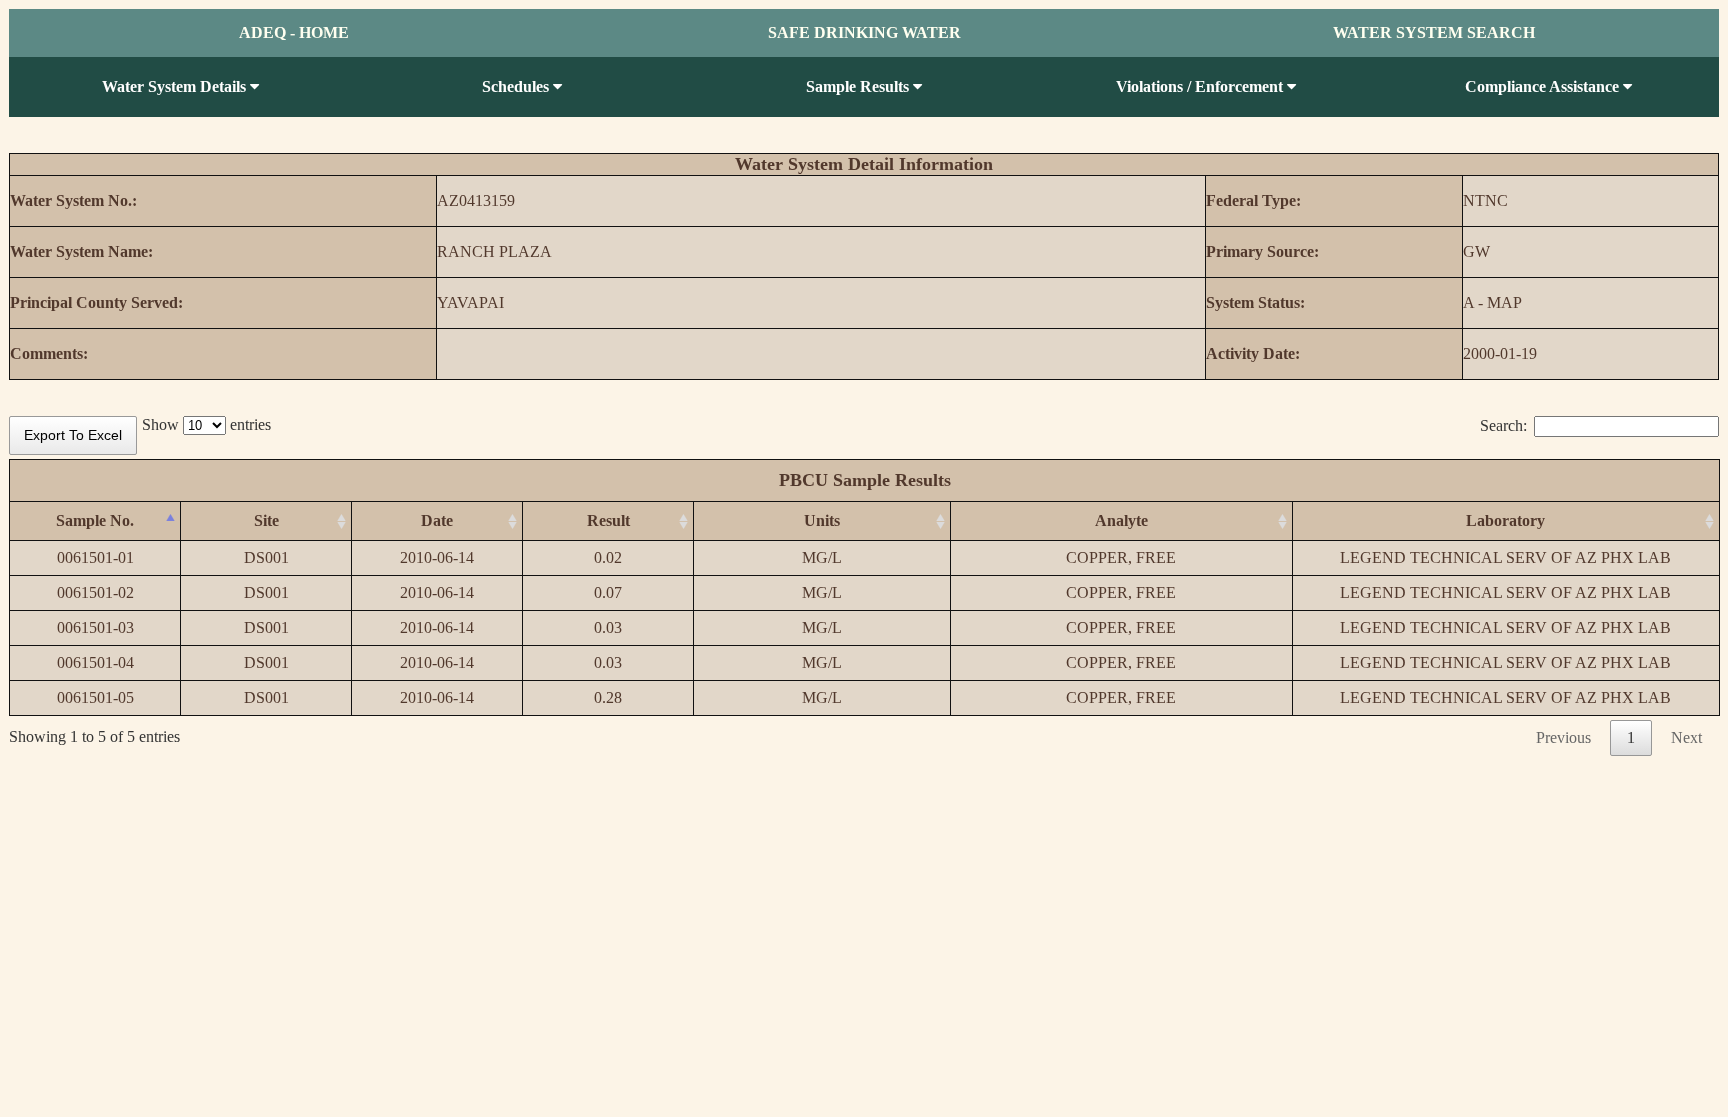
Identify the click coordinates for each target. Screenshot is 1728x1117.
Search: (1503, 425)
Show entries (206, 424)
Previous (1563, 737)
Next (1686, 737)
